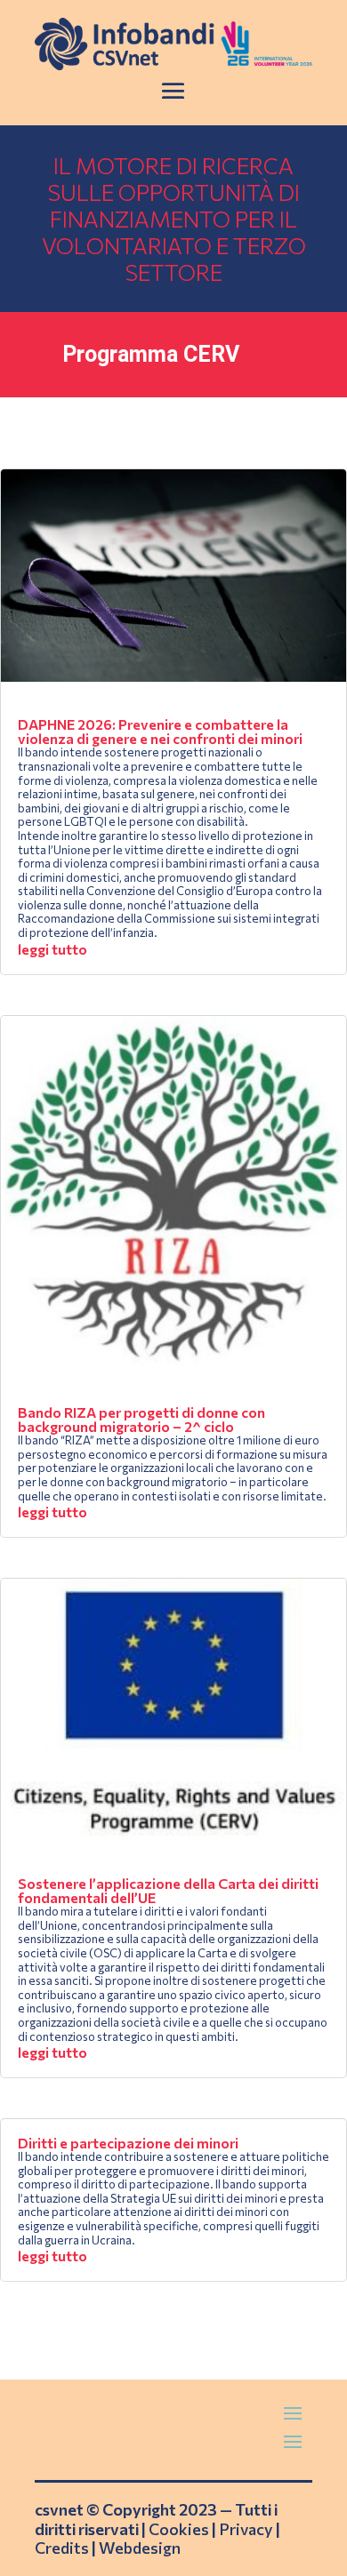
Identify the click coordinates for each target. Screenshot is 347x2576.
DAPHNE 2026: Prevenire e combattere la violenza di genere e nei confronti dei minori (160, 731)
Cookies (179, 2529)
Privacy (246, 2529)
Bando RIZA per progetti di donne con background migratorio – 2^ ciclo (141, 1419)
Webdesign (140, 2548)
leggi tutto (52, 949)
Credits (62, 2548)
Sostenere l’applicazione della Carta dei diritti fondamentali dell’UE (168, 1890)
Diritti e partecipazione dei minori (128, 2143)
